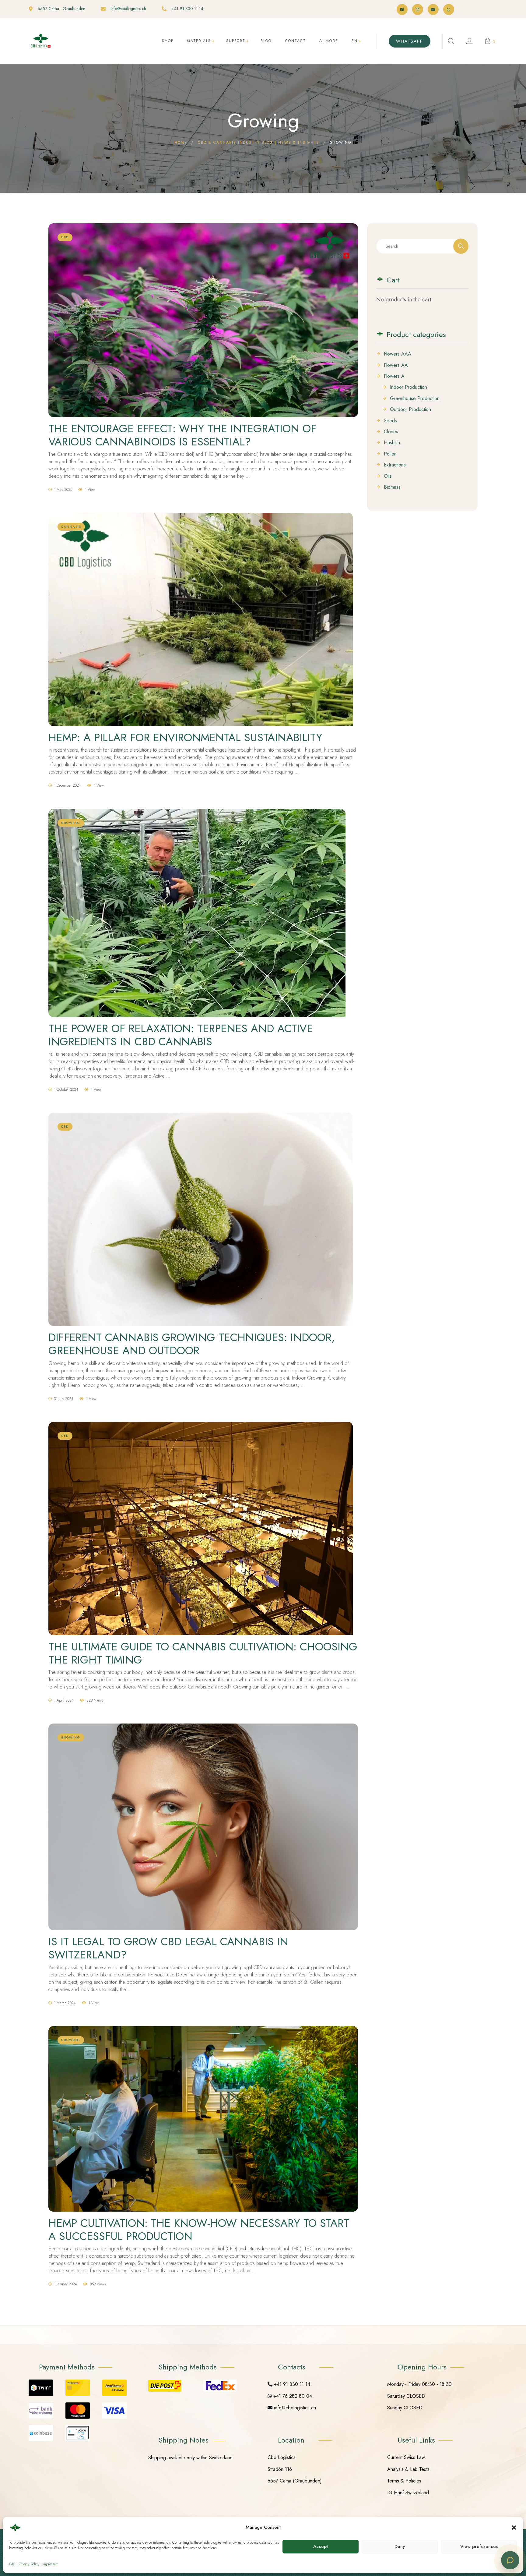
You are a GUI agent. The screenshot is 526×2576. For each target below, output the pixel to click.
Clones (391, 432)
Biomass (392, 487)
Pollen (390, 454)
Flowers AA (396, 365)
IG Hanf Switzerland (408, 2493)
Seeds (390, 421)
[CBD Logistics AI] (510, 2560)
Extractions (395, 465)
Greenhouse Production (415, 399)
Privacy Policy (29, 2564)
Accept (321, 2546)
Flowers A (394, 376)
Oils (388, 476)
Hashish (392, 443)
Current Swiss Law (406, 2457)
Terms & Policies (404, 2481)
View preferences (479, 2546)
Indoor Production (409, 387)
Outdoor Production (410, 409)
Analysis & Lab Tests (408, 2469)
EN (355, 41)
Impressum (50, 2564)
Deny (400, 2546)
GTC (12, 2564)
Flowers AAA (398, 354)
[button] (514, 2528)
